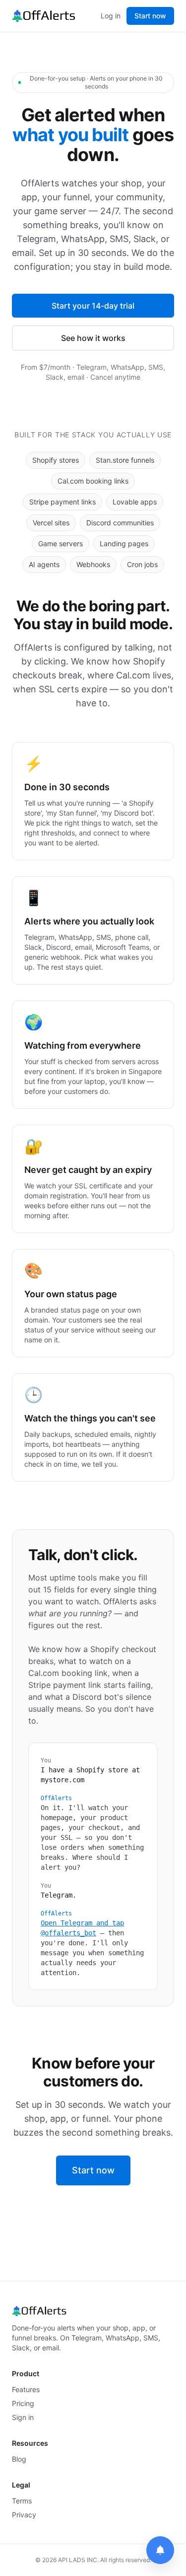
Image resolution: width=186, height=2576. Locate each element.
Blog (19, 2459)
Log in (111, 16)
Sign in (23, 2417)
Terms (22, 2501)
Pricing (23, 2403)
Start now (150, 16)
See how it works (93, 338)
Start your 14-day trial (93, 306)
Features (26, 2389)
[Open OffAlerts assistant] (160, 2550)
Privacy (24, 2515)
